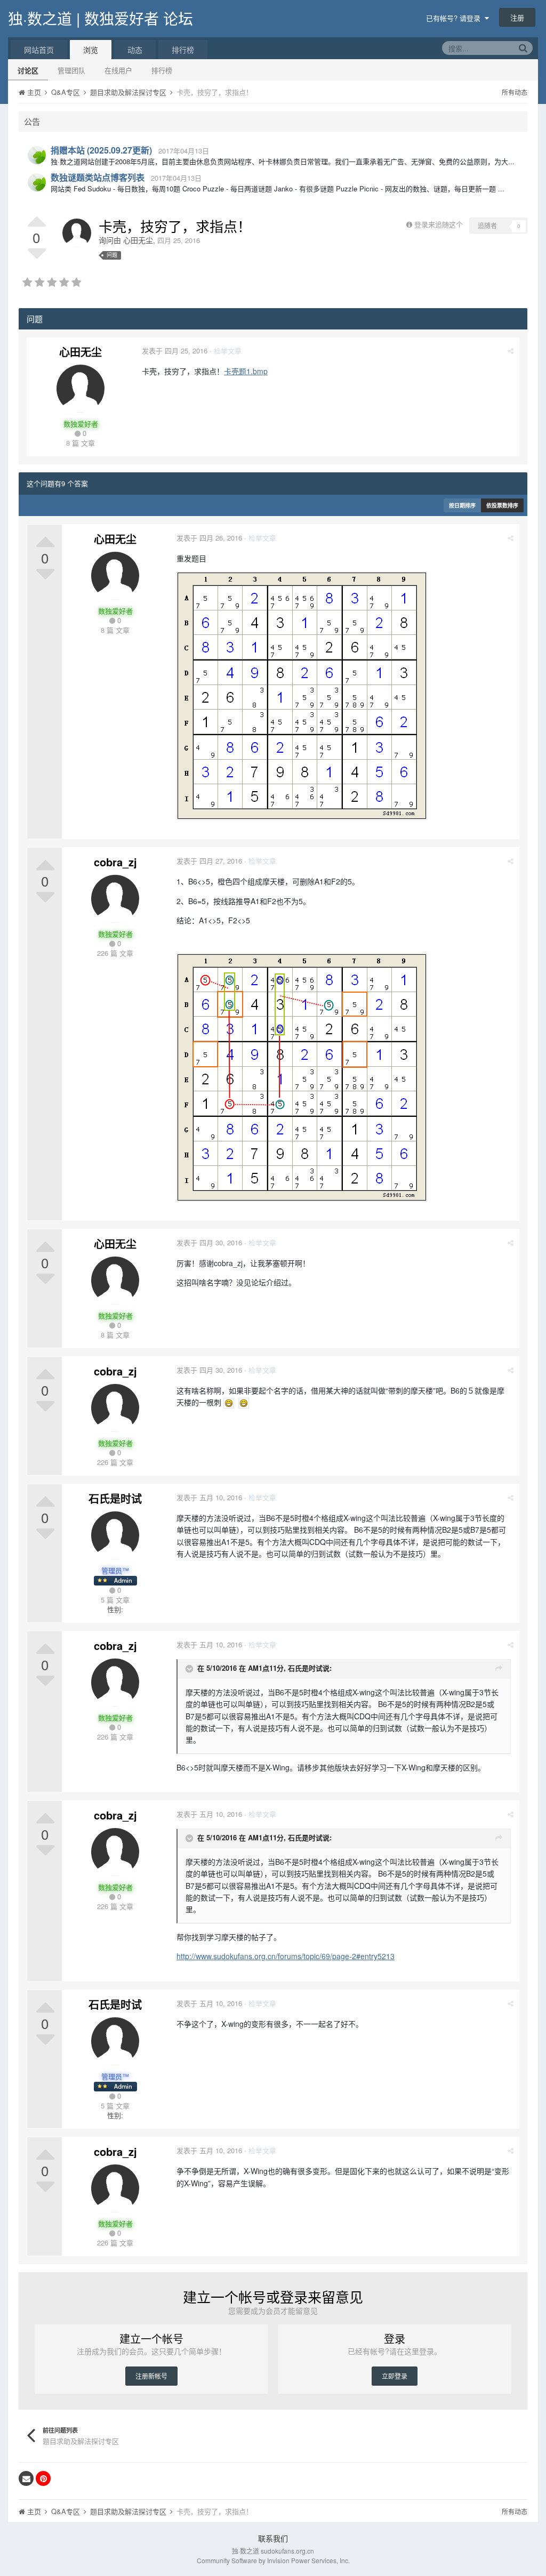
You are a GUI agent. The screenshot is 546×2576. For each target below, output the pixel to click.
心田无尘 (138, 240)
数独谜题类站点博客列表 (98, 177)
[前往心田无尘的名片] (77, 233)
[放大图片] (229, 1402)
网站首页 (39, 50)
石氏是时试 (115, 1498)
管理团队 (71, 70)
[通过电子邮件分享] (26, 2478)
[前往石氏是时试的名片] (115, 1535)
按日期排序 (462, 505)
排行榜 (162, 70)
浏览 (91, 50)
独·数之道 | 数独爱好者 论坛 (101, 18)
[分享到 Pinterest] (43, 2478)
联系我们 (273, 2538)
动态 (135, 50)
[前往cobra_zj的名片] (115, 899)
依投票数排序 (502, 505)
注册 (517, 17)
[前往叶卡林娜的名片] (37, 155)
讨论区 (28, 70)
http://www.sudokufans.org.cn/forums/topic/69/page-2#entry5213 (286, 1956)
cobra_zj (115, 862)
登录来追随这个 (439, 224)
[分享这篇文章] (511, 351)
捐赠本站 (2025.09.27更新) (101, 150)
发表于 (175, 351)
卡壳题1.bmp (246, 371)
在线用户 (118, 70)
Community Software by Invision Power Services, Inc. (273, 2560)
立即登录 (395, 2376)
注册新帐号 (151, 2376)
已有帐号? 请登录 (455, 18)
